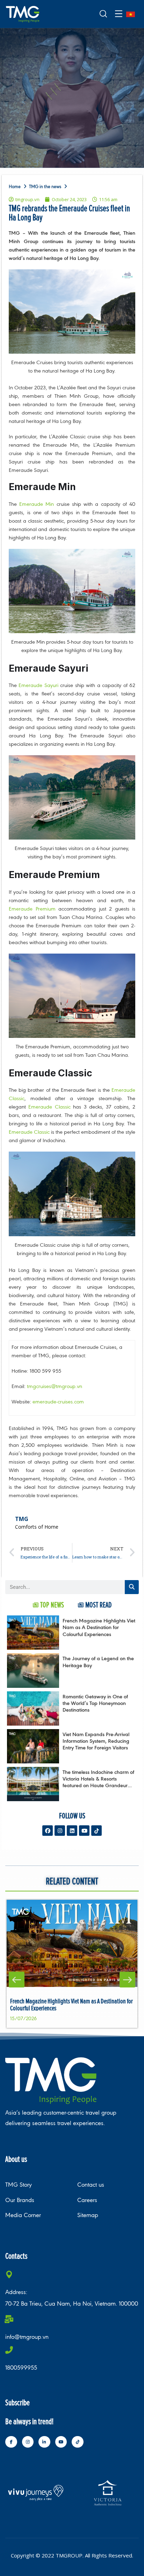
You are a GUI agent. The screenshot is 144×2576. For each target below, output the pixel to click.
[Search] (132, 1587)
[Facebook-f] (11, 2442)
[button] (17, 1980)
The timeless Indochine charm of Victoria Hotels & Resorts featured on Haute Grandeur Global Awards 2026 (98, 1782)
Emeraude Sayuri (38, 685)
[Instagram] (60, 1831)
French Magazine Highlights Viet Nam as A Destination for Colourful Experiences (99, 1627)
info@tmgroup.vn (27, 2337)
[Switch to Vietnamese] (131, 14)
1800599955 (21, 2368)
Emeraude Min (37, 504)
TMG (22, 1519)
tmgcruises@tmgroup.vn (55, 1386)
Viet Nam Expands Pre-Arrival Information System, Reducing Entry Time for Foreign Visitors (96, 1741)
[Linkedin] (72, 1831)
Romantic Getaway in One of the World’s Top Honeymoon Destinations (95, 1703)
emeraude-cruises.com (58, 1402)
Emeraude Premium (32, 909)
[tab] (48, 1605)
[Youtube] (84, 1831)
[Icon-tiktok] (96, 1831)
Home (15, 187)
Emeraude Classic (49, 1107)
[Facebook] (48, 1831)
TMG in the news (45, 187)
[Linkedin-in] (44, 2442)
